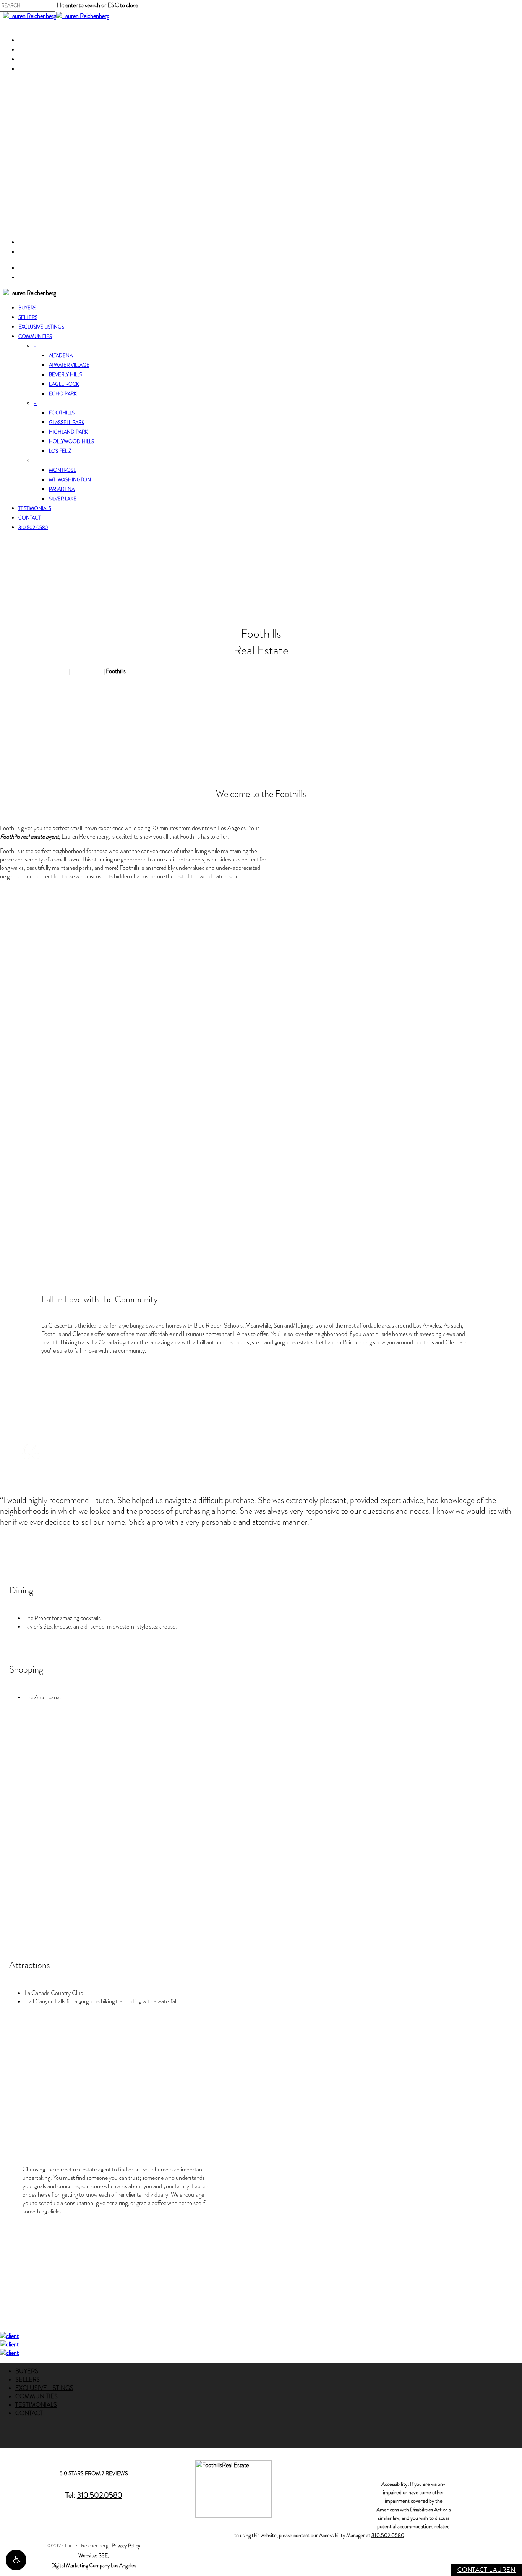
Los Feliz (60, 451)
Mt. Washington (70, 480)
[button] (16, 2560)
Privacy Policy (126, 2546)
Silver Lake (63, 499)
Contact (29, 518)
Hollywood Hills (71, 442)
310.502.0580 (33, 528)
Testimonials (35, 508)
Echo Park (63, 394)
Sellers (28, 317)
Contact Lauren (486, 2570)
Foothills (62, 413)
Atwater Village (69, 365)
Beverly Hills (66, 375)
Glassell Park (67, 423)
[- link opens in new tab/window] (9, 2336)
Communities (35, 337)
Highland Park (68, 432)
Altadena (61, 356)
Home (60, 671)
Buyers (27, 308)
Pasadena (62, 489)
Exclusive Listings (41, 327)
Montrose (63, 470)
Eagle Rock (64, 384)
